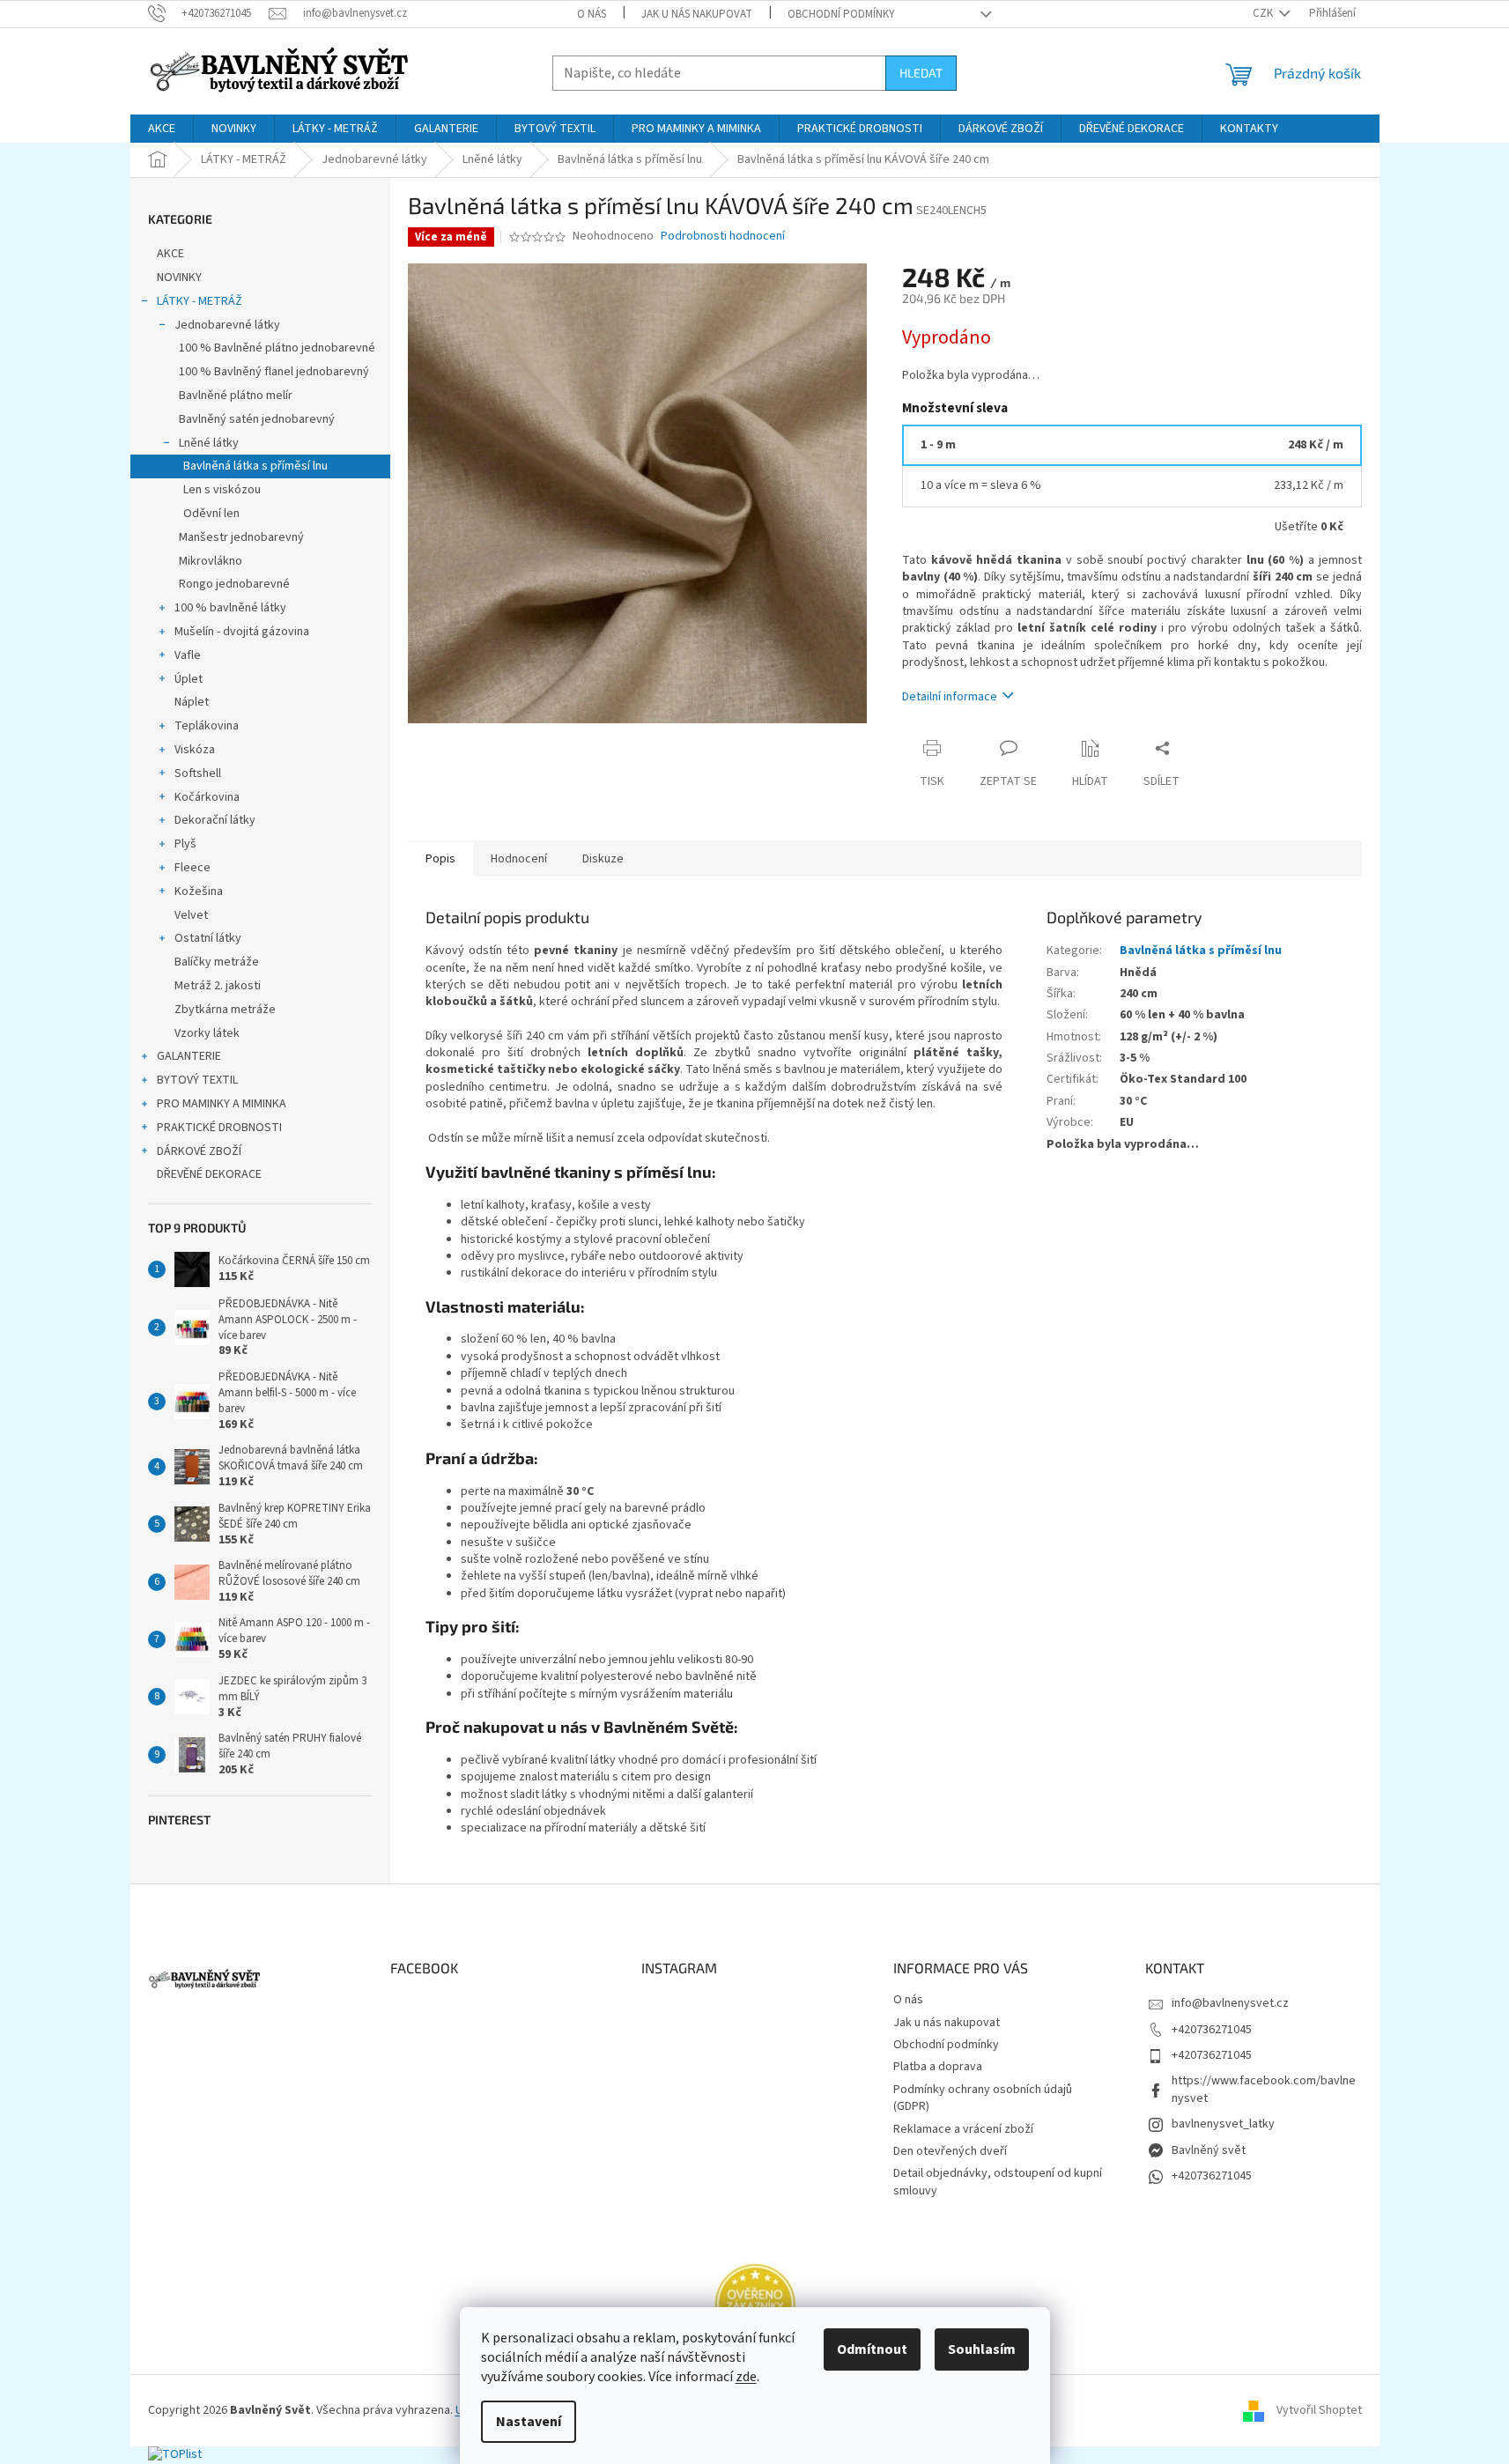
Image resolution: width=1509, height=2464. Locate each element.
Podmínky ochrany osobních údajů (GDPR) (983, 2098)
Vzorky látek (207, 1033)
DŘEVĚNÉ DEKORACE (209, 1174)
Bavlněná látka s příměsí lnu (255, 466)
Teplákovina (207, 726)
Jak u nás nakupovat (697, 14)
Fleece (192, 868)
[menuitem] (162, 129)
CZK (1264, 13)
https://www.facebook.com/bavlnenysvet (1264, 2089)
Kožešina (199, 892)
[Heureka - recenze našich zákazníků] (755, 2304)
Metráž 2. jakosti (218, 986)
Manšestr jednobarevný (241, 537)
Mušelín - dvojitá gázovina (242, 632)
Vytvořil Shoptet (1319, 2410)
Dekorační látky (215, 820)
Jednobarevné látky (227, 325)
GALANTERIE (189, 1056)
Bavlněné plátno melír (236, 396)
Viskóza (195, 750)
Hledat (921, 73)
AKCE (170, 254)
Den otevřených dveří (950, 2151)
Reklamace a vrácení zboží (963, 2129)
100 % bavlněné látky (230, 608)
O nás (592, 14)
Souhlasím (982, 2349)
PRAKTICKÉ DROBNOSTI (219, 1128)
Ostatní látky (208, 938)
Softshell (198, 773)
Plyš (185, 844)
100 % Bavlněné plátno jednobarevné (277, 348)
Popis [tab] (440, 859)
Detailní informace (950, 697)
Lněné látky (209, 443)
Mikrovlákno (211, 561)
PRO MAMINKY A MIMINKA (222, 1104)
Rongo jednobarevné (234, 584)
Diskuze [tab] (603, 859)
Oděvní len (211, 514)
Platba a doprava (938, 2067)
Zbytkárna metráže (225, 1010)
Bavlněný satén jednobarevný (257, 419)
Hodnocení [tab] (519, 859)
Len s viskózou (222, 490)
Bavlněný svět (1209, 2150)
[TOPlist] (175, 2454)
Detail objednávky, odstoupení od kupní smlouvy (998, 2182)
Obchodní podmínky (841, 14)
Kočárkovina (207, 797)
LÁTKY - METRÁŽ (200, 301)
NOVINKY (179, 277)
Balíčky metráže (217, 962)
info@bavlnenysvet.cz (1230, 2003)
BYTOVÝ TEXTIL (197, 1080)
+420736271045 (1212, 2030)
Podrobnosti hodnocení (723, 237)
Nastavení (529, 2422)
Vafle (188, 655)
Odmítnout (872, 2349)
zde (746, 2377)
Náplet (192, 702)
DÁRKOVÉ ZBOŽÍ (199, 1151)
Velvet (191, 915)
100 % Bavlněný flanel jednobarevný (274, 372)
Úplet (189, 679)
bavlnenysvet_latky (1223, 2124)
